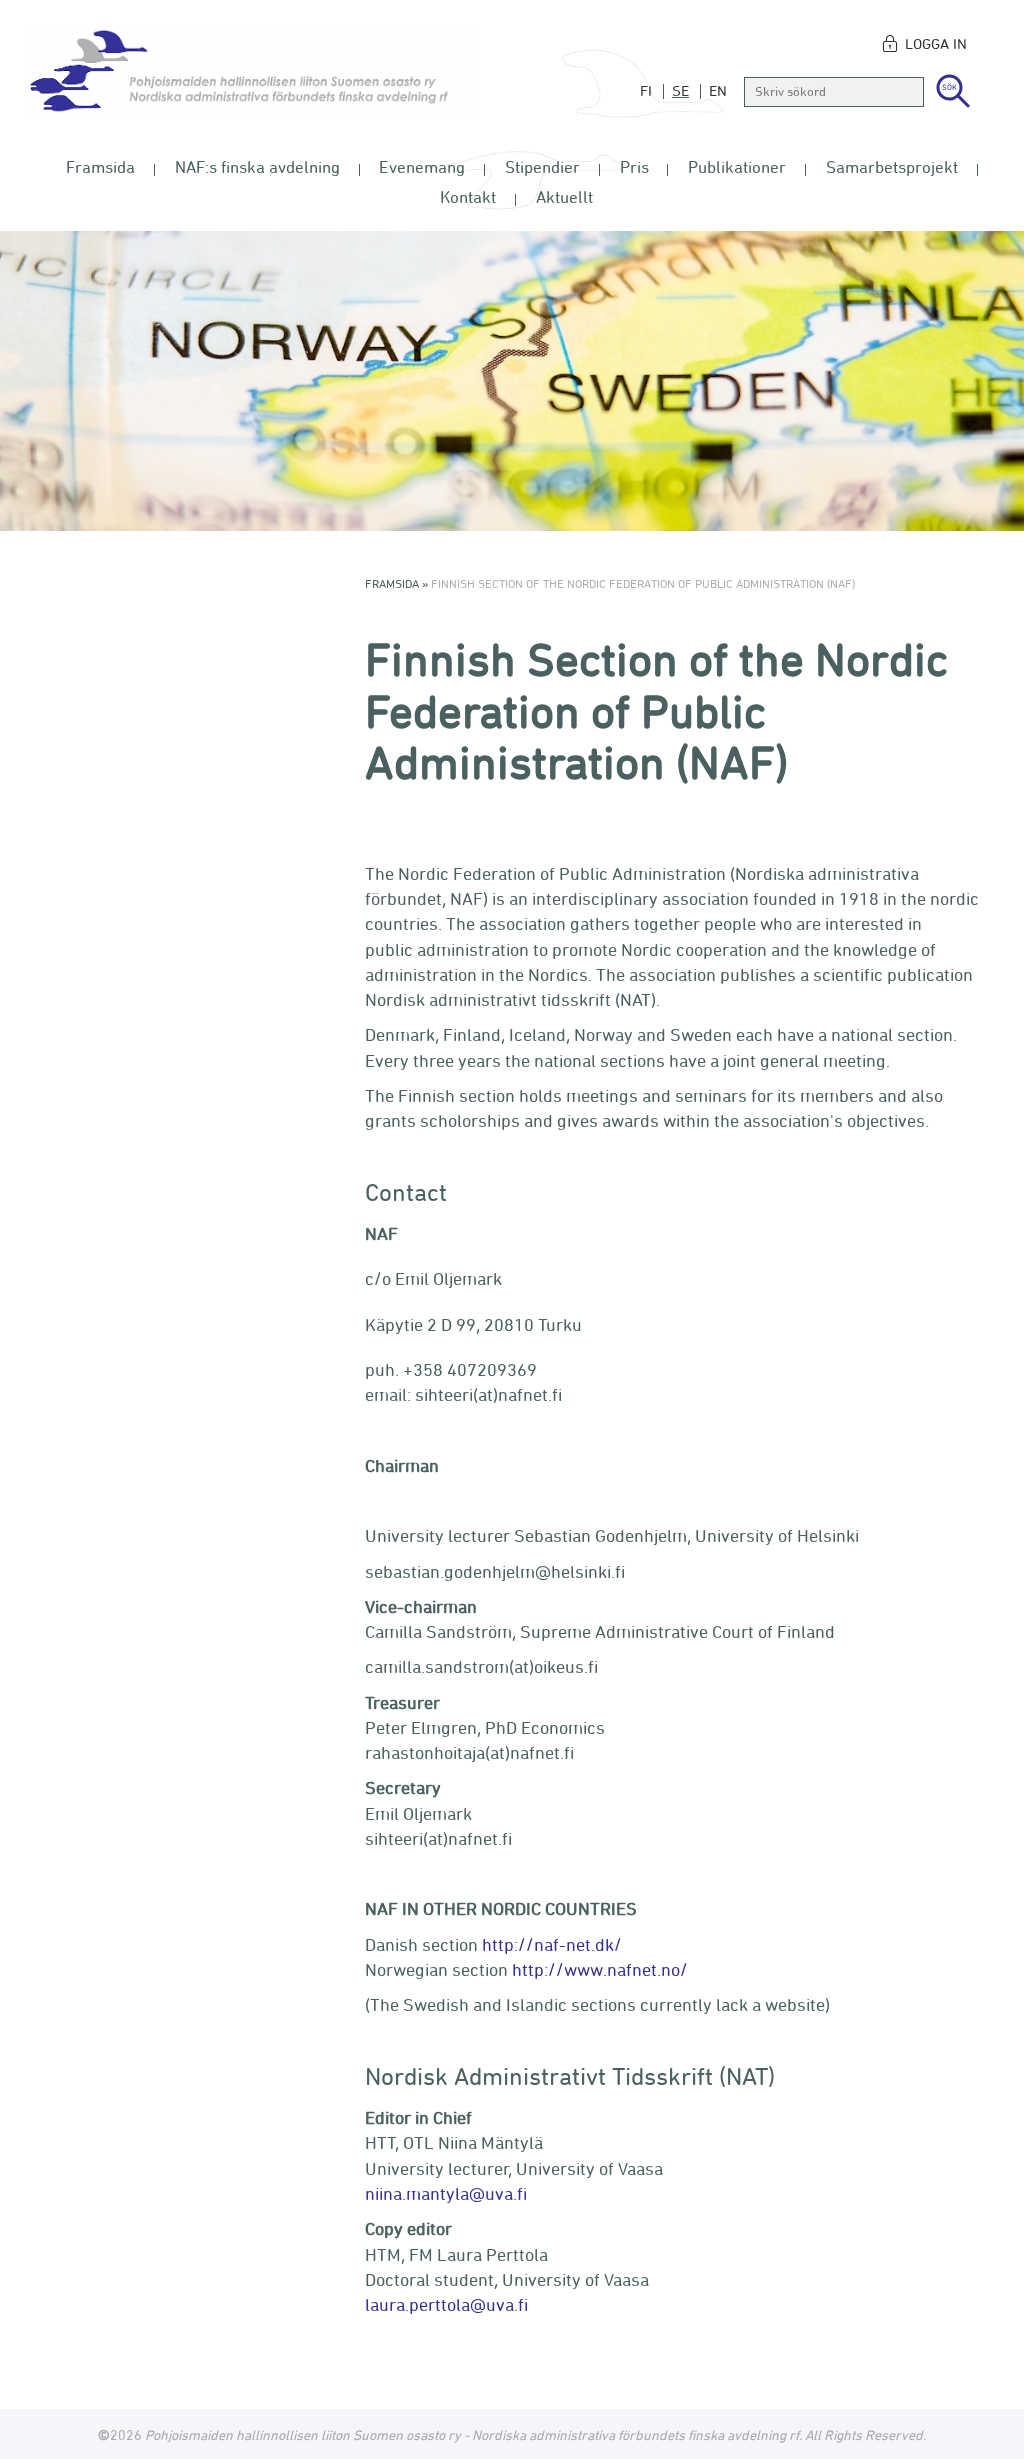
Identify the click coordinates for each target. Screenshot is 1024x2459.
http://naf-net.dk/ (552, 1944)
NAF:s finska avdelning (257, 167)
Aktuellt (564, 197)
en (718, 90)
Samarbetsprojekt (892, 167)
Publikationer (737, 167)
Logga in (936, 43)
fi (646, 90)
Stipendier (542, 167)
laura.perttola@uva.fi (446, 2304)
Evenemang (422, 167)
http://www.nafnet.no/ (600, 1969)
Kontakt (468, 197)
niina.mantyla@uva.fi (446, 2193)
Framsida (100, 167)
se (680, 90)
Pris (634, 167)
